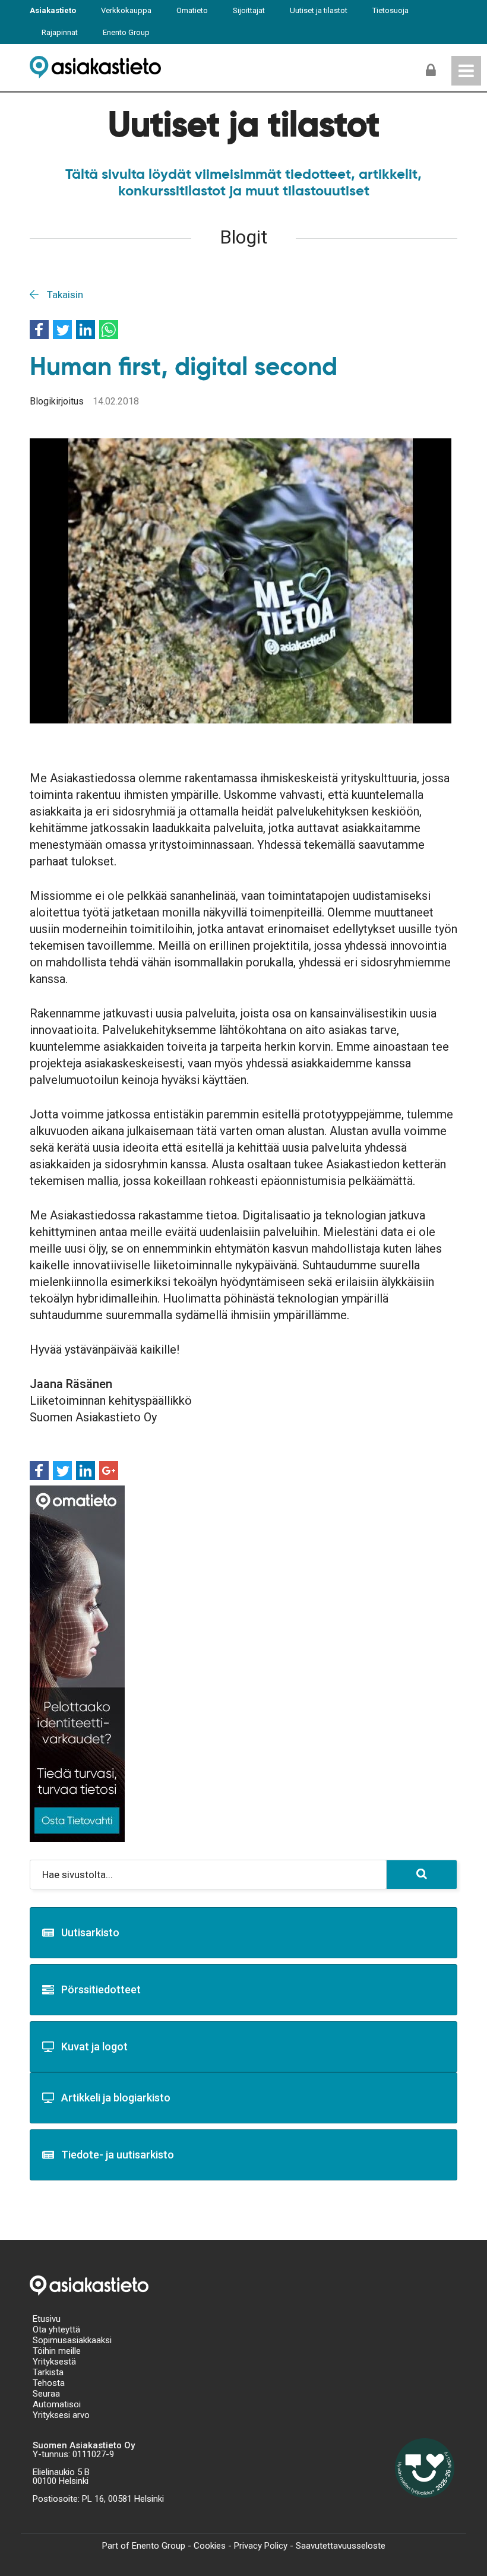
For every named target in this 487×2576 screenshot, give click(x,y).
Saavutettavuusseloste (341, 2546)
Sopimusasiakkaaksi (72, 2340)
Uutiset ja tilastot (319, 10)
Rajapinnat (60, 32)
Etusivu (47, 2319)
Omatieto (192, 10)
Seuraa (46, 2394)
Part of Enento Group (144, 2546)
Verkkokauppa (126, 10)
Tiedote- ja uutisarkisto (118, 2155)
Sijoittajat (249, 10)
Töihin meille (57, 2351)
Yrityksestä (54, 2362)
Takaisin (64, 295)
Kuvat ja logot (94, 2046)
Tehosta (49, 2383)
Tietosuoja (390, 10)
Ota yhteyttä (56, 2330)
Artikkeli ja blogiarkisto (116, 2098)
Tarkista (48, 2372)
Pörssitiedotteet (101, 1989)
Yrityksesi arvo (61, 2415)
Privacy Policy (261, 2546)
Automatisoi (57, 2404)
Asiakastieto (53, 10)
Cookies (210, 2546)
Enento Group (126, 32)
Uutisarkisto (90, 1932)
